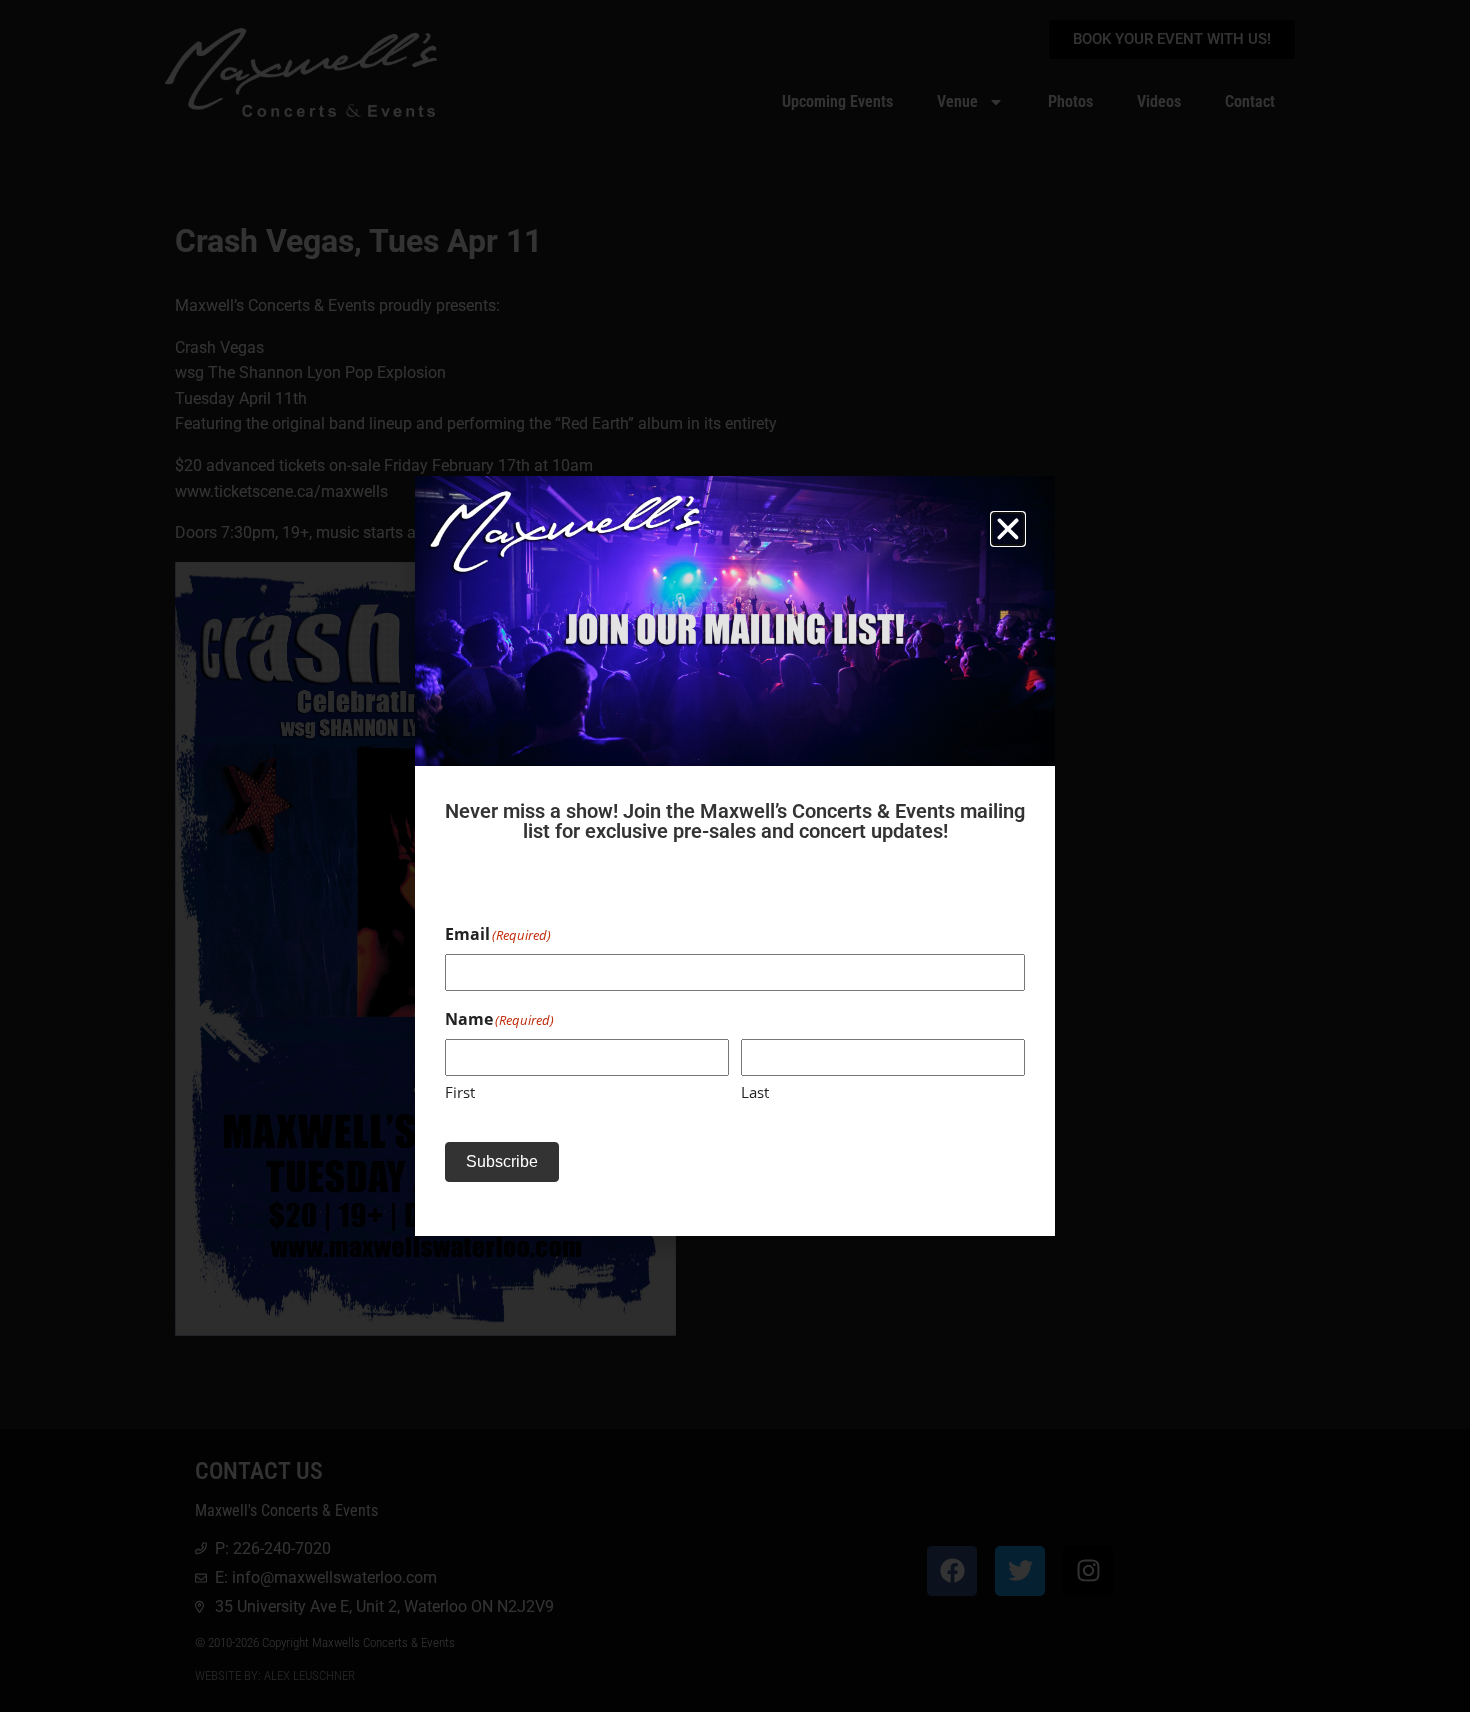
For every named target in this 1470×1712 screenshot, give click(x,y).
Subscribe (502, 1161)
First (460, 1092)
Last (755, 1092)
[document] (735, 856)
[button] (1008, 529)
